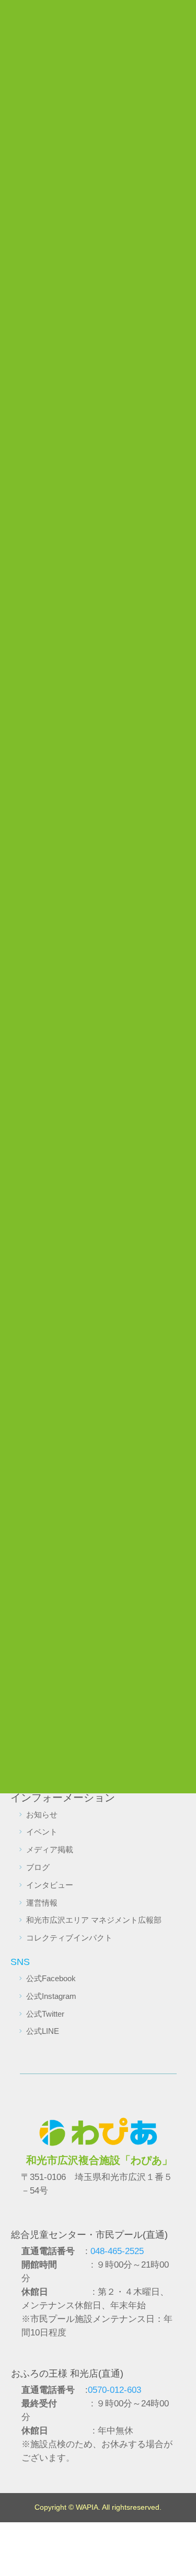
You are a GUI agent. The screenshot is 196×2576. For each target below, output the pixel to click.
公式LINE (43, 2031)
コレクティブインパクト (69, 1938)
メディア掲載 (50, 1849)
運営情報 (42, 1903)
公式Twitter (45, 2014)
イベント (42, 1832)
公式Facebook (51, 1978)
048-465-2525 (117, 2251)
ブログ (38, 1867)
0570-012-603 (114, 2390)
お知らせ (42, 1814)
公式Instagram (51, 1996)
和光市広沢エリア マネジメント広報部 (94, 1920)
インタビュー (50, 1885)
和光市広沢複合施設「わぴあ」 (99, 2160)
